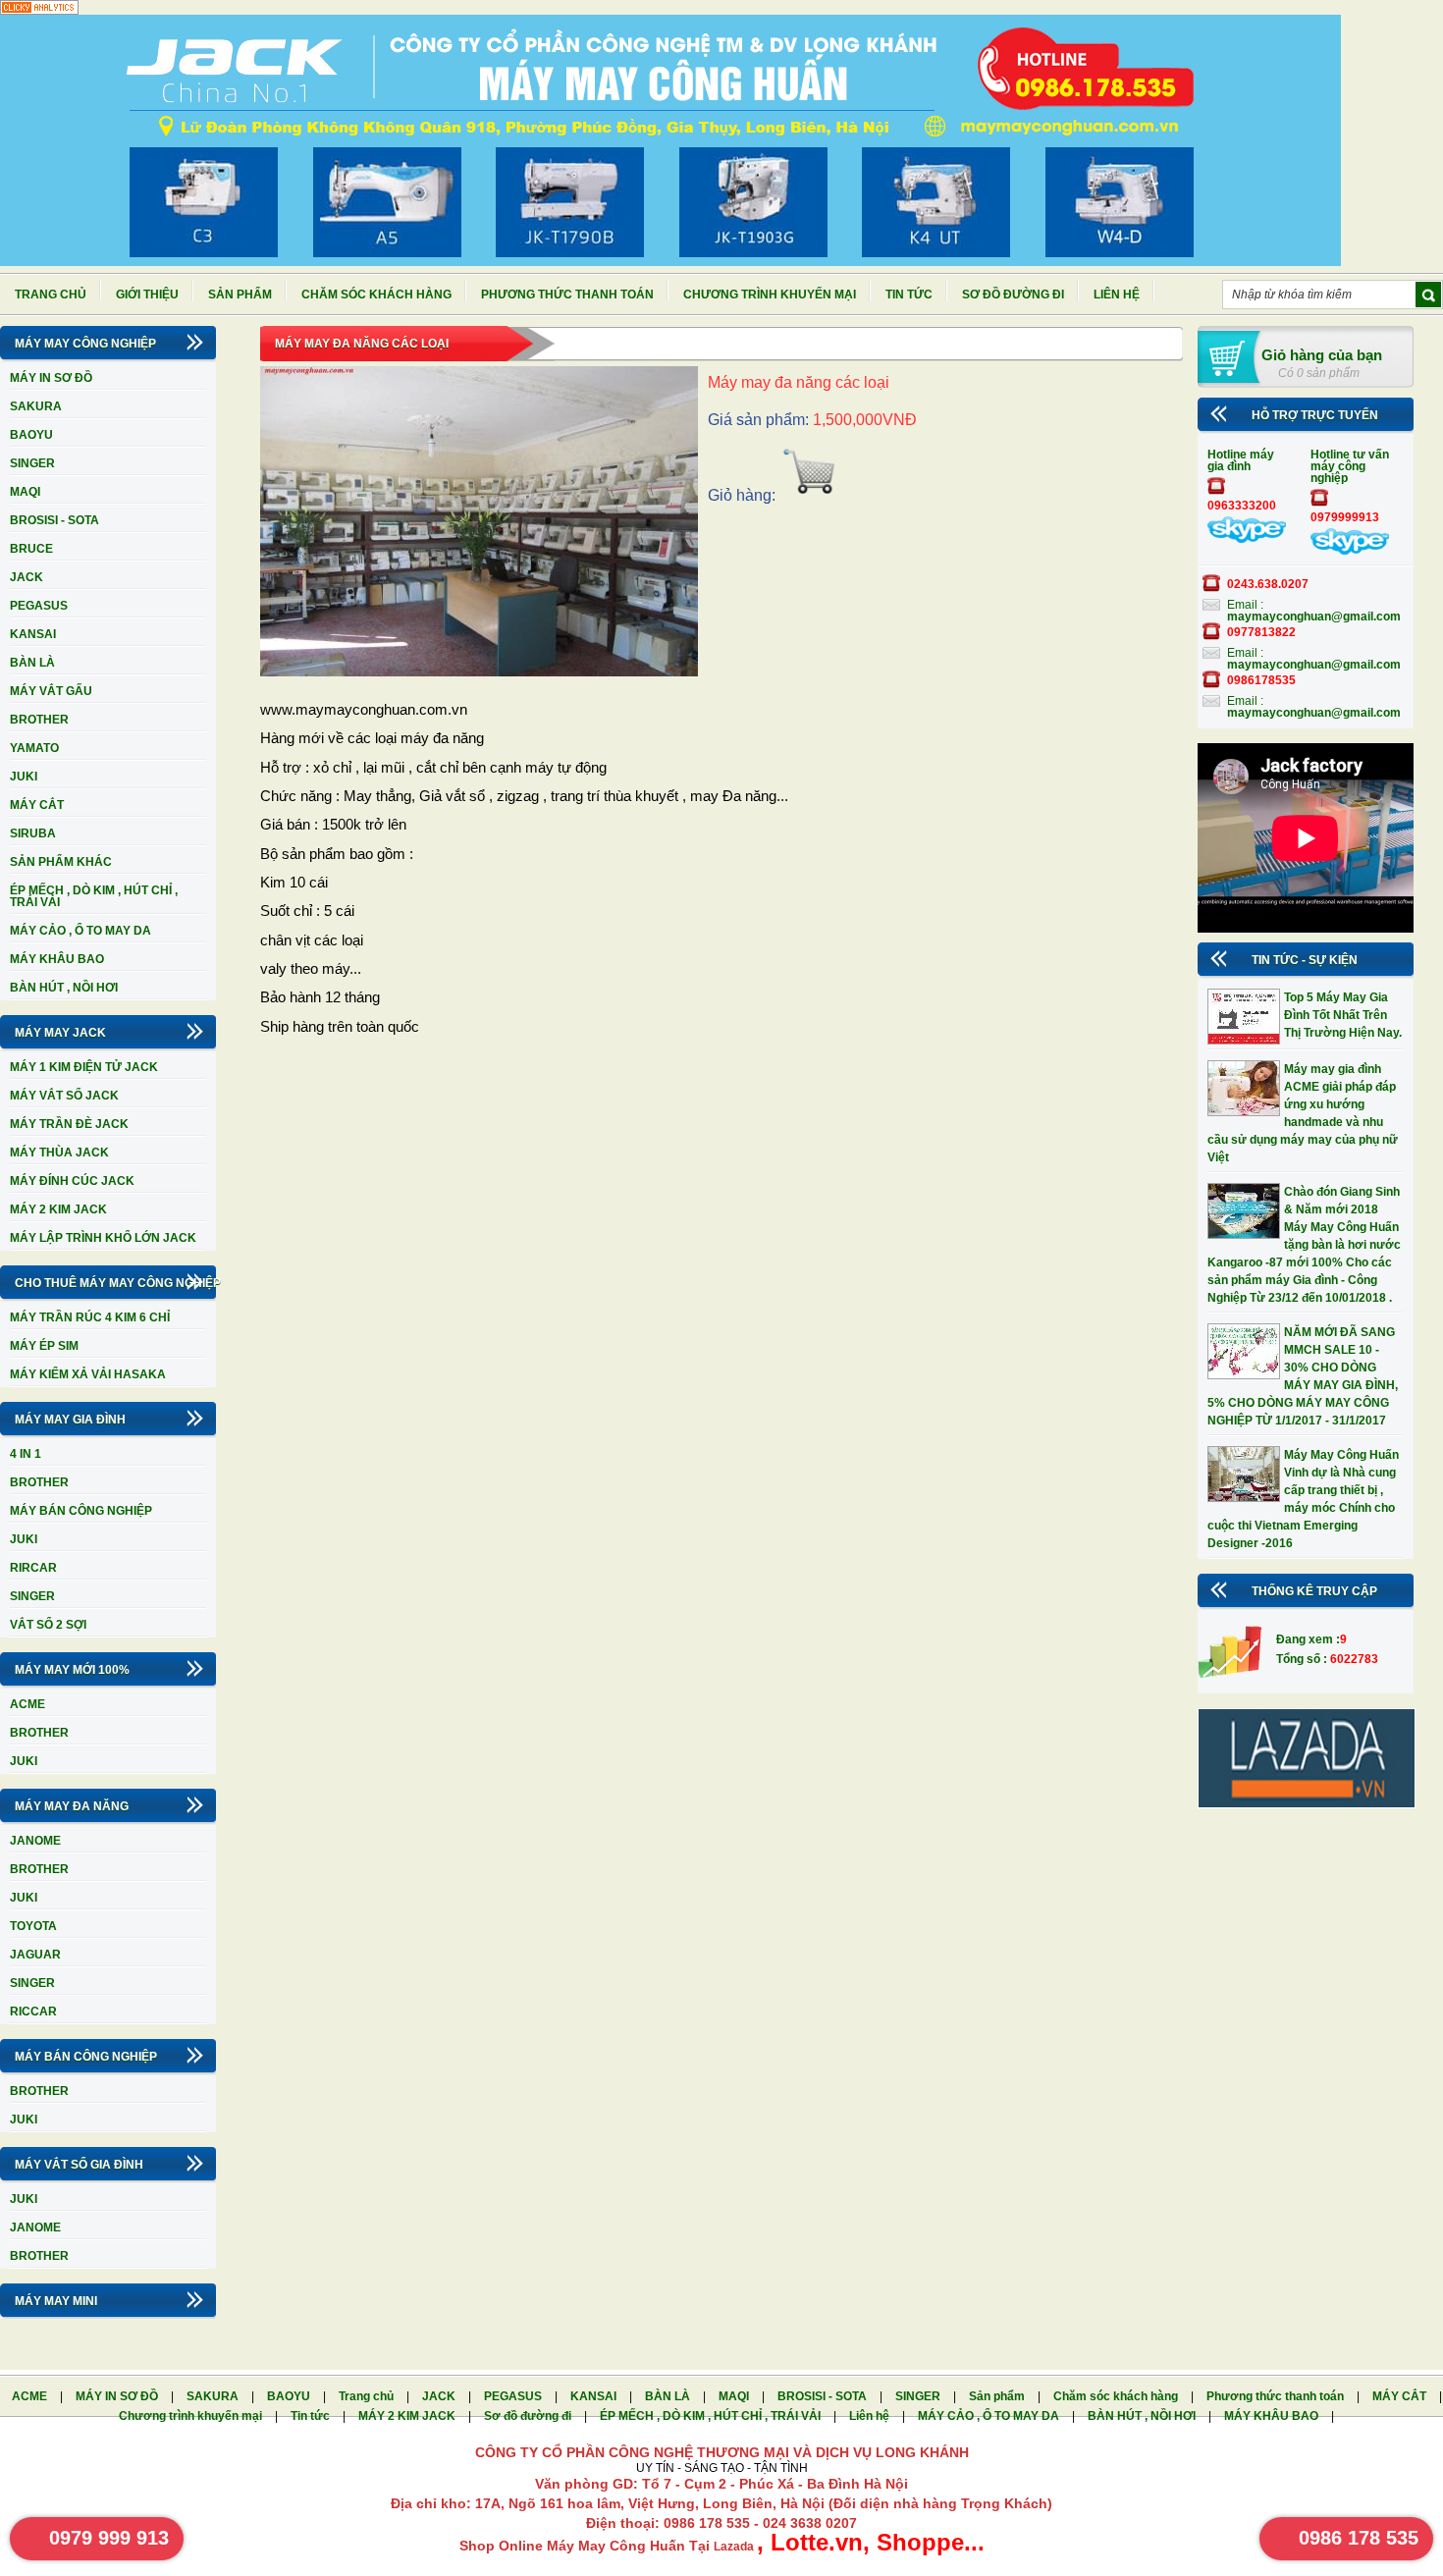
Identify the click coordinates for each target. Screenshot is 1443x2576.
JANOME (35, 1841)
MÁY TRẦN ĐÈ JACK (69, 1124)
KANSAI (33, 634)
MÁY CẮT (37, 805)
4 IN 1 (26, 1454)
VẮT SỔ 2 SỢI (48, 1625)
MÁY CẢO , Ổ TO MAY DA (80, 931)
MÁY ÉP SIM (44, 1346)
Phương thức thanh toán (567, 295)
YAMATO (34, 748)
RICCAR (33, 2012)
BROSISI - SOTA (54, 520)
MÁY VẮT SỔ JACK (64, 1096)
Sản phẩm (240, 295)
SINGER (32, 463)
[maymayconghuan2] (1350, 551)
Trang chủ (51, 295)
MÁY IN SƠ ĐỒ (51, 378)
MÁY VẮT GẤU (51, 691)
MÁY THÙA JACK (59, 1153)
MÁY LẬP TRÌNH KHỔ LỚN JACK (103, 1238)
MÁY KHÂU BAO (57, 959)
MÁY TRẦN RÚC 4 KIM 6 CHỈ (90, 1317)
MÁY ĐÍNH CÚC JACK (72, 1181)
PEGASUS (39, 606)
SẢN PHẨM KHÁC (61, 862)
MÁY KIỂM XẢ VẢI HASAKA (88, 1374)
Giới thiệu (147, 295)
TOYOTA (33, 1926)
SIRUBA (33, 833)
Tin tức (909, 295)
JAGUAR (35, 1955)
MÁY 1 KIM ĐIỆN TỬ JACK (84, 1067)
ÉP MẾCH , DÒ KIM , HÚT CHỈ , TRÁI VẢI (94, 896)
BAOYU (31, 435)
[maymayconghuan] (1247, 539)
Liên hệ (1117, 295)
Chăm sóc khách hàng (376, 295)
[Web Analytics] (39, 11)
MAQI (25, 492)
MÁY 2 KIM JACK (58, 1209)
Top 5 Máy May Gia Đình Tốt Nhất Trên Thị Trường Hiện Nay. (1343, 1015)
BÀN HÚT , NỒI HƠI (64, 988)
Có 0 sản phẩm (1319, 373)
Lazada (735, 2547)
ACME (27, 1704)
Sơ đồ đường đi (1013, 295)
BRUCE (31, 549)
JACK (27, 577)
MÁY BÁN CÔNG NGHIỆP (81, 1511)
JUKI (24, 777)
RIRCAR (33, 1568)
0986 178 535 (1359, 2538)
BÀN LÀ (32, 663)
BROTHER (39, 720)
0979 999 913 (109, 2538)
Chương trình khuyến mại (770, 295)
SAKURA (36, 406)
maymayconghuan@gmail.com (1314, 617)
